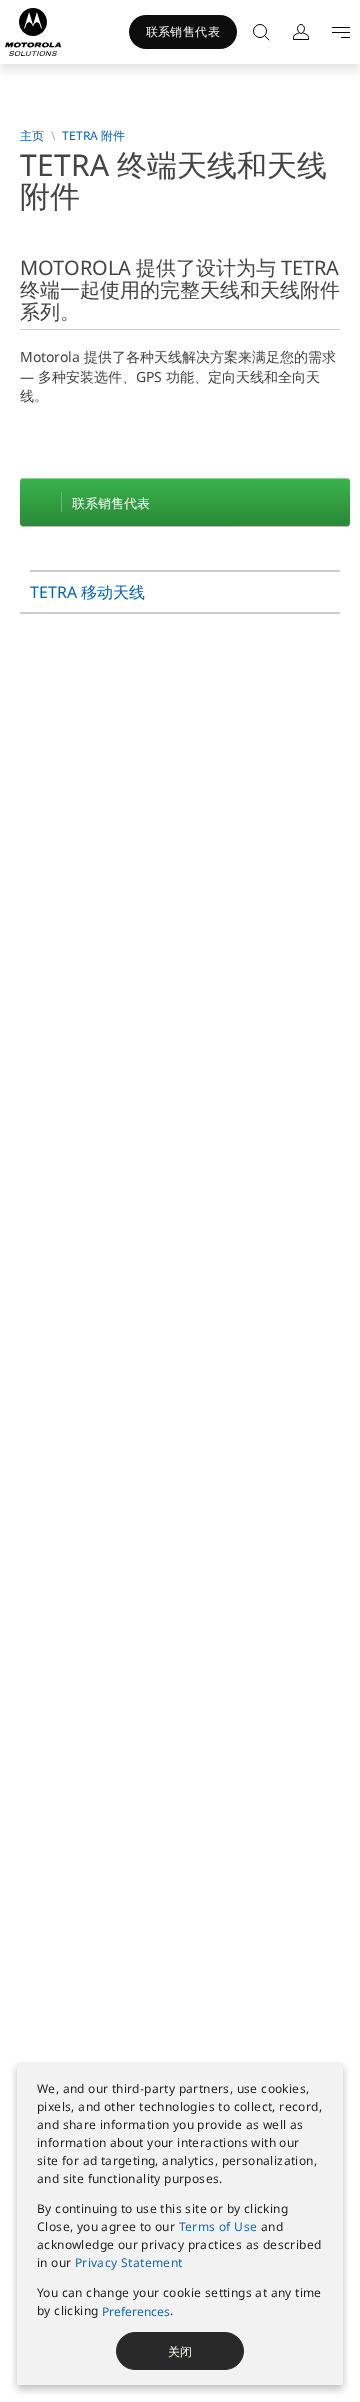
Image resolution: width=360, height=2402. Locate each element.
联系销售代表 (183, 31)
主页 (32, 136)
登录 (297, 32)
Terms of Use (218, 2226)
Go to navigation (337, 32)
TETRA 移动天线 (87, 592)
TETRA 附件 (93, 136)
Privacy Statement (129, 2262)
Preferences (136, 2311)
